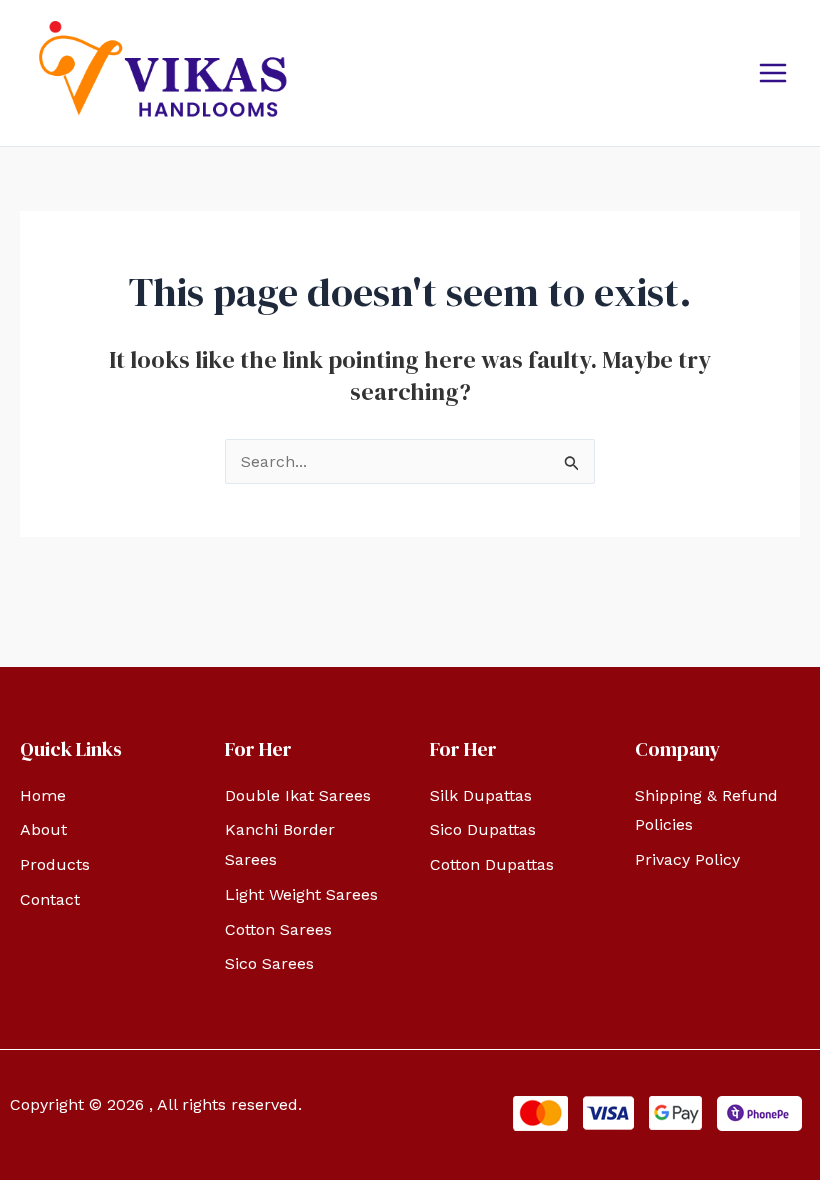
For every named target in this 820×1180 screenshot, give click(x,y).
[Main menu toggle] (773, 73)
